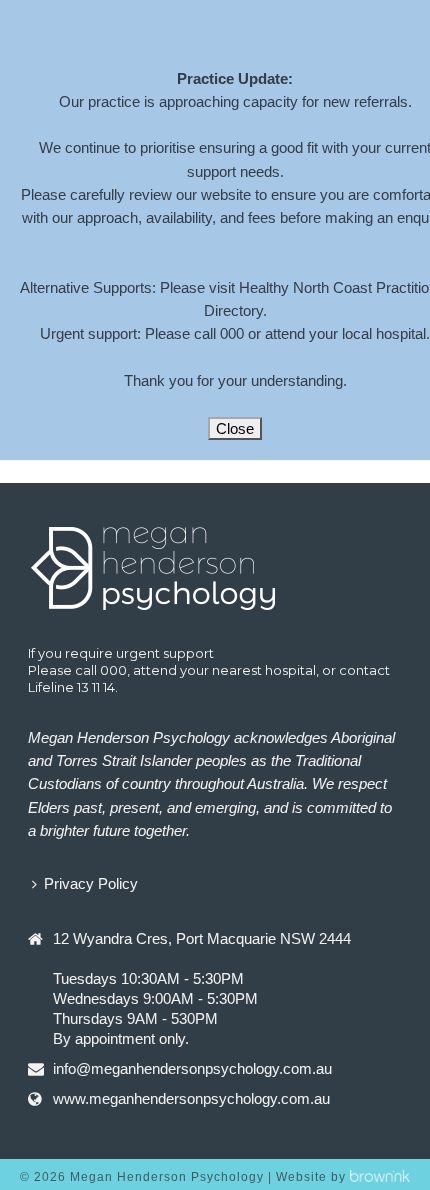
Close (235, 428)
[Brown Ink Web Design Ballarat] (380, 1177)
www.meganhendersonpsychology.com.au (191, 1098)
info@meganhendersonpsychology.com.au (192, 1068)
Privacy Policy (91, 883)
